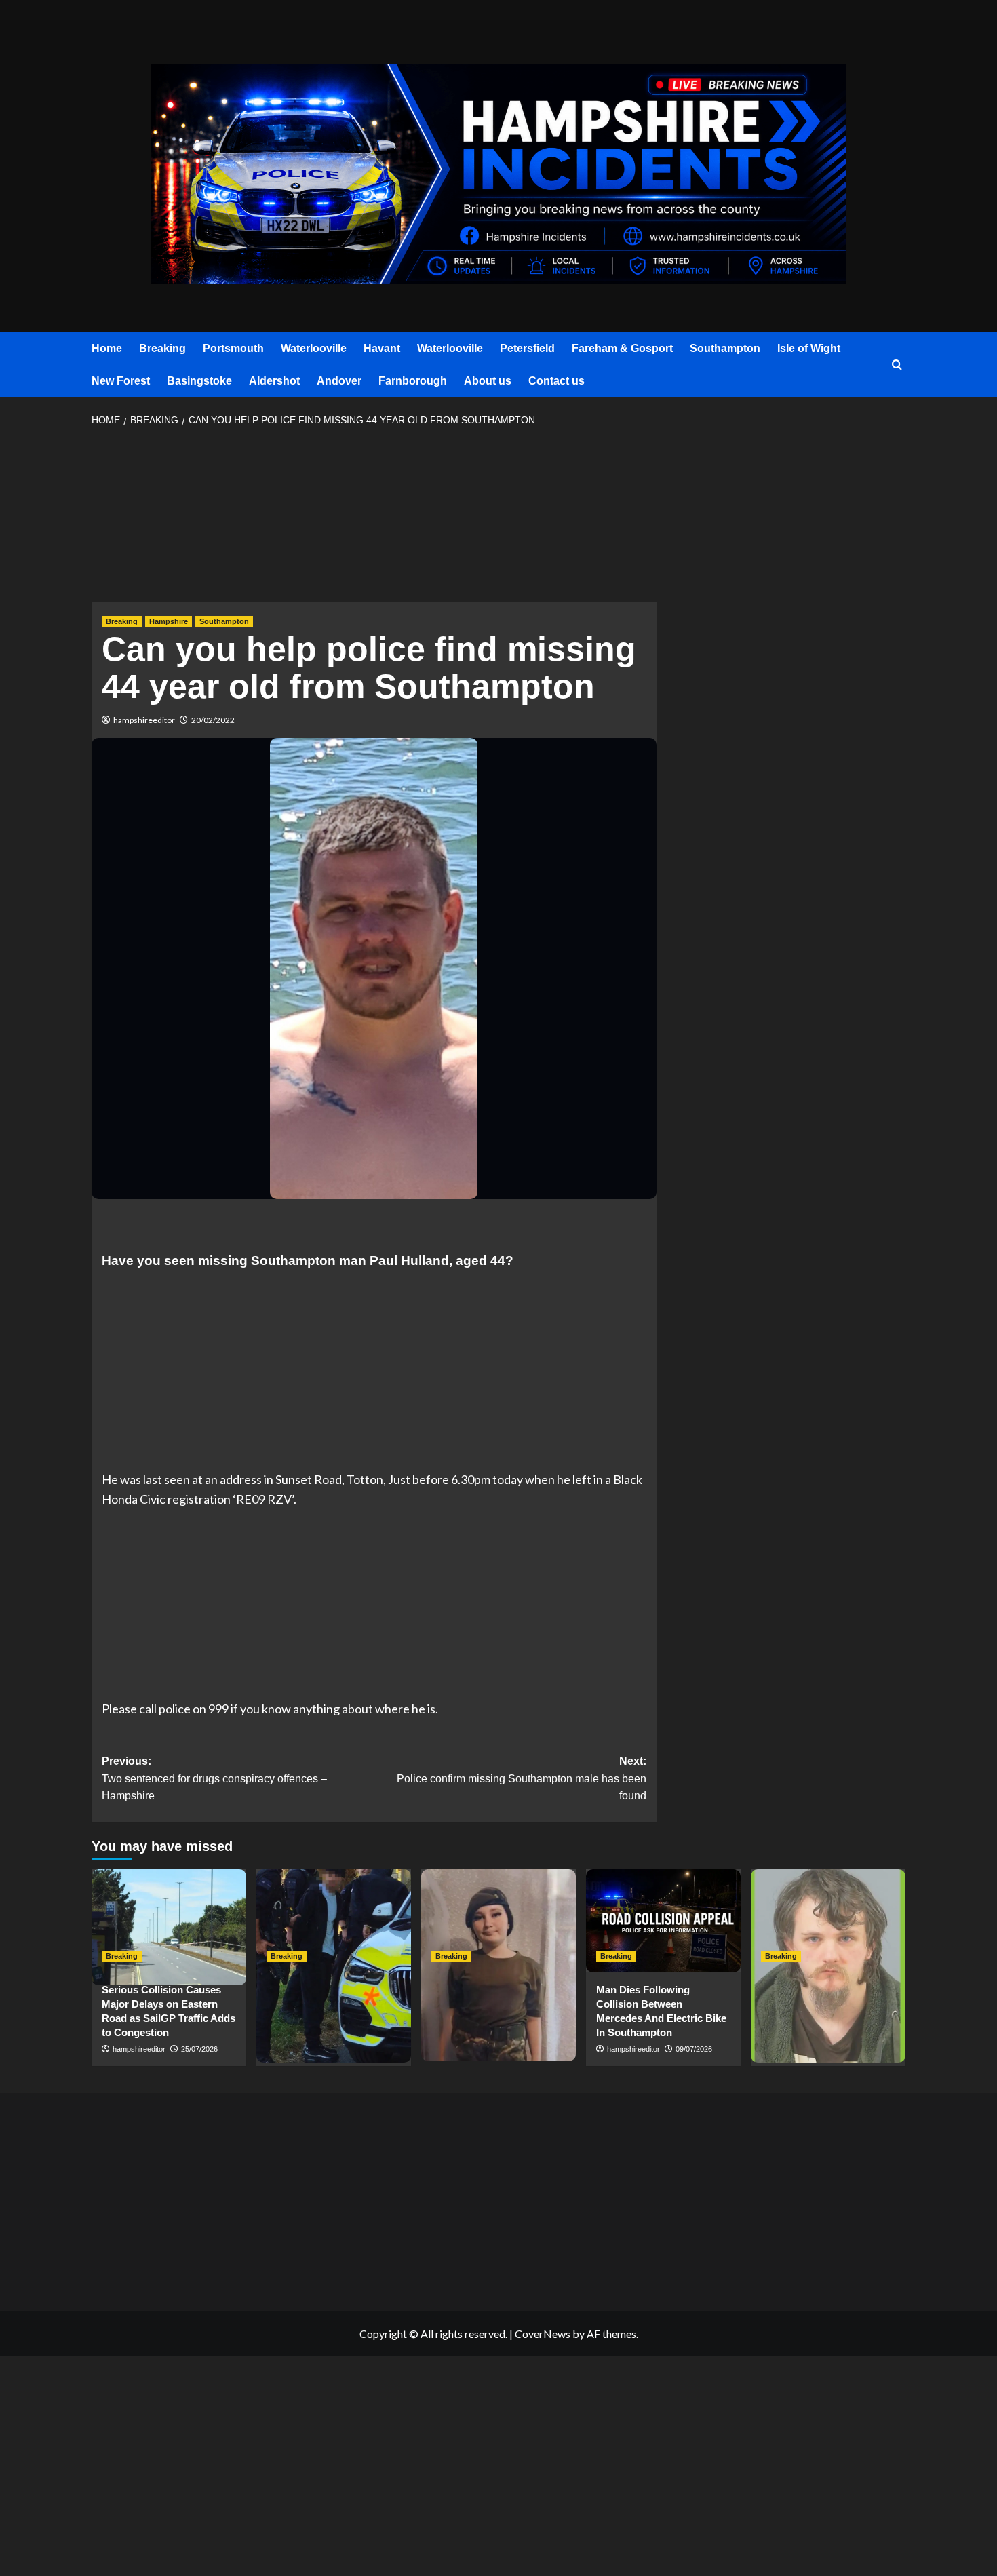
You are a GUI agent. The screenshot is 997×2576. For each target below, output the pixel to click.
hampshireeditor (144, 720)
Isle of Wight (809, 348)
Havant (382, 348)
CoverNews (543, 2334)
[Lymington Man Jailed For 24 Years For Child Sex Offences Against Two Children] (828, 1921)
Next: (521, 1778)
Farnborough (413, 381)
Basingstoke (199, 381)
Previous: (214, 1778)
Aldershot (274, 381)
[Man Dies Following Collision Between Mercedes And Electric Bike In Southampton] (663, 1921)
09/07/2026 (694, 2049)
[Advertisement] (374, 519)
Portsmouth (233, 348)
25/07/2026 (199, 2049)
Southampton (725, 348)
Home (107, 348)
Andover (339, 381)
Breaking (162, 348)
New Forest (121, 381)
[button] (897, 365)
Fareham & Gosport (622, 348)
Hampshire (169, 621)
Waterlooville (314, 348)
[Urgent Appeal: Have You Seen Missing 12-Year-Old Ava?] (498, 1921)
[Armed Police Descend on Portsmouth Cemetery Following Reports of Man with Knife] (334, 1921)
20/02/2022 (213, 720)
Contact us (556, 381)
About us (488, 381)
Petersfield (527, 348)
